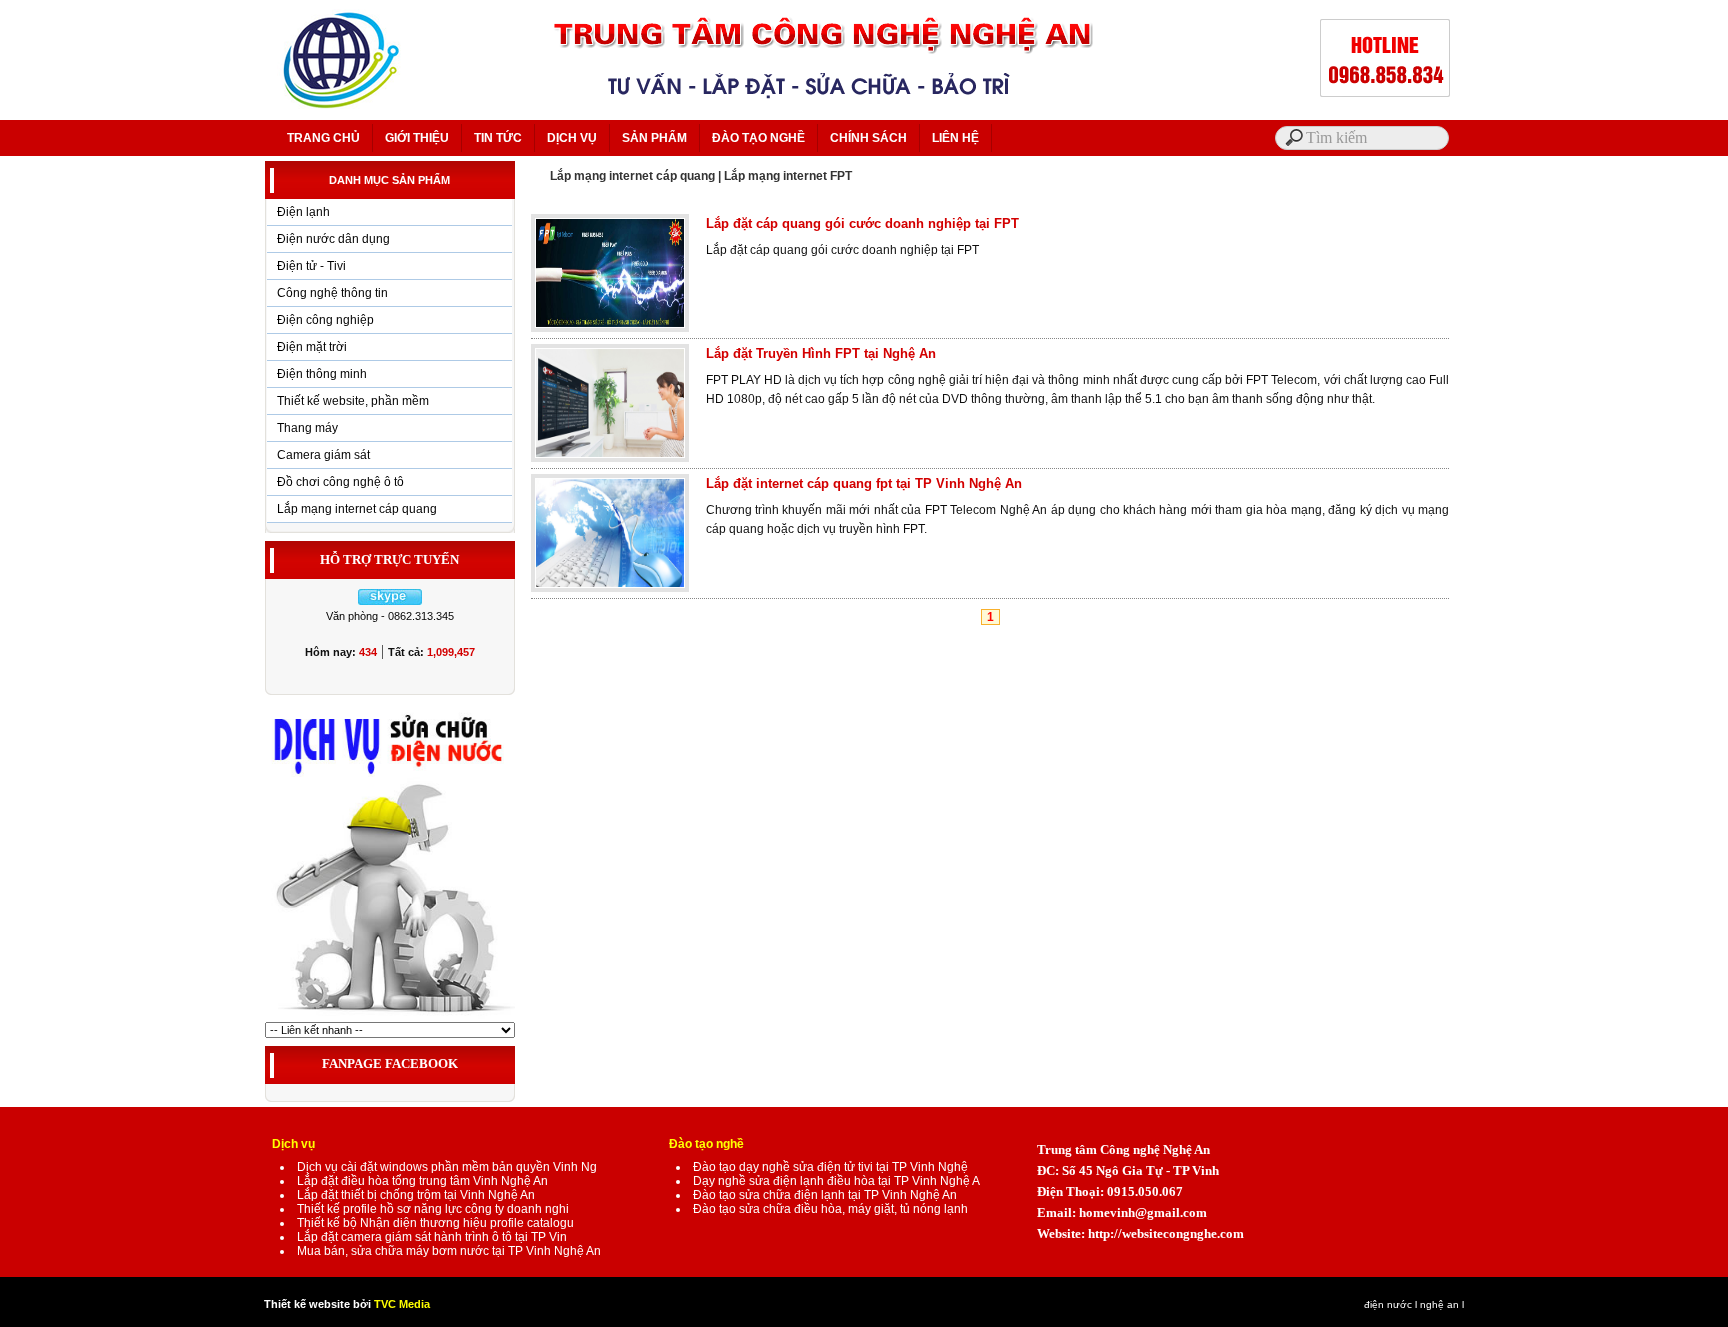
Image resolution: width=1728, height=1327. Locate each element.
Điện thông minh (322, 374)
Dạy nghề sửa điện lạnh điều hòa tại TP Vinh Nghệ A (836, 1181)
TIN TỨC (498, 138)
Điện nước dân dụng (333, 239)
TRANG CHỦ (323, 138)
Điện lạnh (303, 212)
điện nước (1388, 1304)
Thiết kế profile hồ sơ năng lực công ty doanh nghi (433, 1209)
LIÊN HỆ (955, 138)
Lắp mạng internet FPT (788, 176)
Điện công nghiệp (325, 320)
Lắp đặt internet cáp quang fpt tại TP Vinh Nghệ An (864, 483)
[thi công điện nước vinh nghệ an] (390, 1018)
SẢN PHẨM (654, 138)
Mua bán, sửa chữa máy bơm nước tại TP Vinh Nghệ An (449, 1251)
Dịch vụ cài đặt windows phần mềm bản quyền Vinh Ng (447, 1167)
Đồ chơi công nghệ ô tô (340, 482)
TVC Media (402, 1304)
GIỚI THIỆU (417, 138)
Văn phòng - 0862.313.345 (390, 616)
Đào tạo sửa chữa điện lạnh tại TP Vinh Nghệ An (825, 1195)
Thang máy (307, 428)
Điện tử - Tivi (311, 266)
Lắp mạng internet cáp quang (357, 509)
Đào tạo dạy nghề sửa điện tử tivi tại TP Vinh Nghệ (830, 1167)
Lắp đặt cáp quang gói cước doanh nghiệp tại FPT (862, 223)
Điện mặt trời (312, 347)
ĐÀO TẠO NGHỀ (758, 138)
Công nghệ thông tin (332, 293)
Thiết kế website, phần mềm (353, 401)
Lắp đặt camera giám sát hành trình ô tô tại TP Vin (432, 1237)
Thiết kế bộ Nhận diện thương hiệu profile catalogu (435, 1223)
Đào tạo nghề (706, 1144)
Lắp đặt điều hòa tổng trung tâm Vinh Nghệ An (422, 1181)
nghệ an (1439, 1304)
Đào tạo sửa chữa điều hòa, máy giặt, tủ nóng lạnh (830, 1209)
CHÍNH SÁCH (868, 138)
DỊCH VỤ (572, 138)
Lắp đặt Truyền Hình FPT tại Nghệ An (821, 353)
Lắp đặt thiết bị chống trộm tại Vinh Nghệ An (416, 1195)
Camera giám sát (323, 455)
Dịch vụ (293, 1144)
